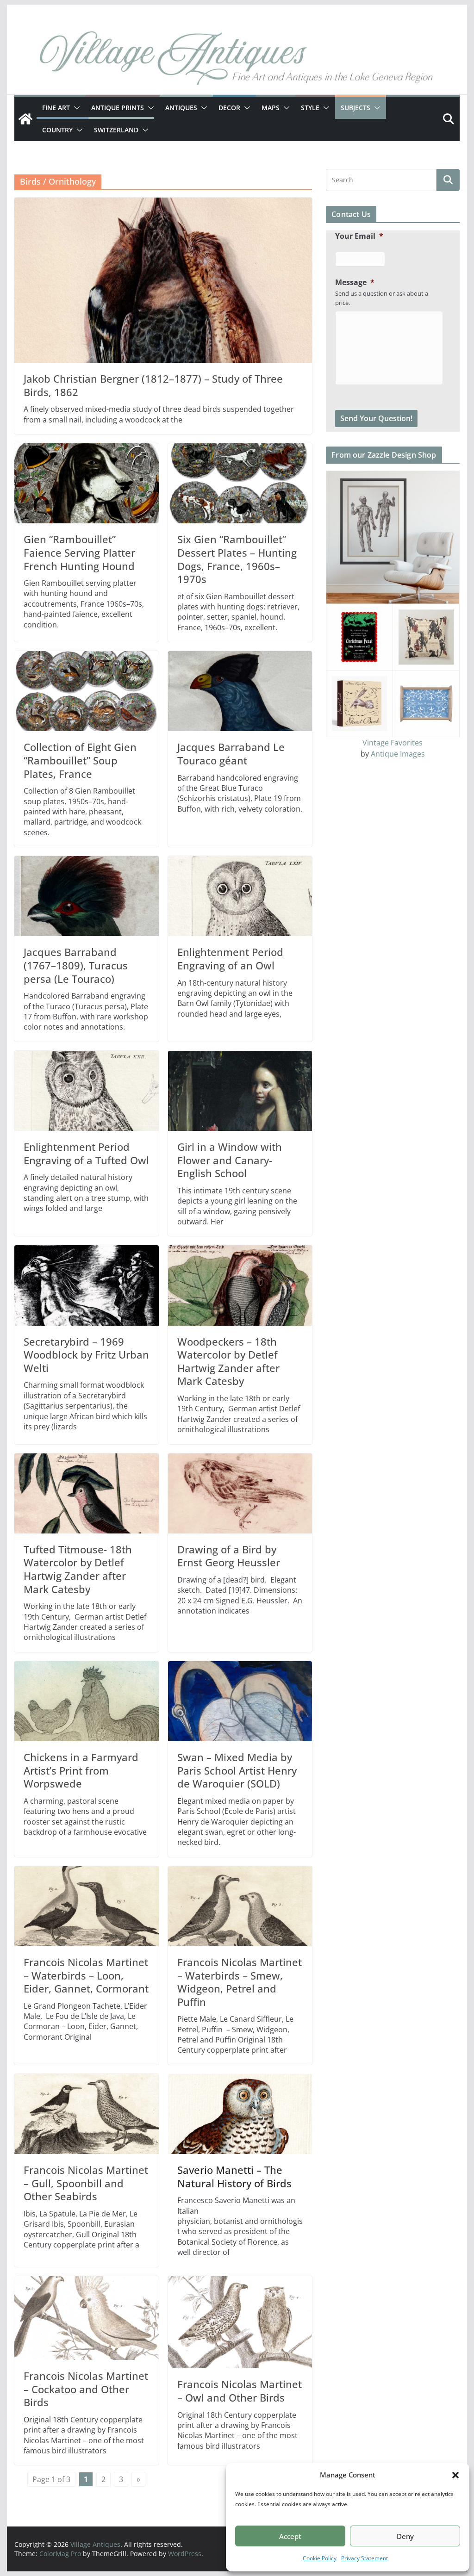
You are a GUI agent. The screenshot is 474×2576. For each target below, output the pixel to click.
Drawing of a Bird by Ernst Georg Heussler (229, 1556)
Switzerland (116, 130)
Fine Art (56, 108)
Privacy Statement (365, 2558)
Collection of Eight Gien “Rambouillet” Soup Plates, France (80, 760)
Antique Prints (118, 108)
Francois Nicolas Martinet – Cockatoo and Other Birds (86, 2389)
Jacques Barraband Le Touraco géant (231, 754)
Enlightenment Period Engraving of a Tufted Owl (86, 1153)
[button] (455, 2475)
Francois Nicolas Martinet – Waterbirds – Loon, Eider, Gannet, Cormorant (86, 1975)
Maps (271, 108)
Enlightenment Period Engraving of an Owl (230, 959)
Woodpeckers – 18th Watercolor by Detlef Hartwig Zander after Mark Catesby (228, 1361)
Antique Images (398, 754)
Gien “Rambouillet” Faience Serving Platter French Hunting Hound (79, 552)
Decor (229, 108)
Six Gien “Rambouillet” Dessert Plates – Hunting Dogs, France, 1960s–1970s (237, 559)
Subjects (355, 108)
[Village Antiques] (237, 60)
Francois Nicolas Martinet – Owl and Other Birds (240, 2391)
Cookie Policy (320, 2558)
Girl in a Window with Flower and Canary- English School (230, 1160)
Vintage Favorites (393, 743)
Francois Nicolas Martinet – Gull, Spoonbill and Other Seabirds (86, 2183)
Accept (290, 2536)
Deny (405, 2536)
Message (355, 282)
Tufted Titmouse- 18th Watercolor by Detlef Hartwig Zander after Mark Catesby (78, 1569)
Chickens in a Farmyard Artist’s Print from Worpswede (81, 1770)
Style (310, 108)
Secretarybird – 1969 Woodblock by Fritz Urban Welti (86, 1355)
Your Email (359, 236)
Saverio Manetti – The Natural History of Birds (234, 2176)
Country (57, 130)
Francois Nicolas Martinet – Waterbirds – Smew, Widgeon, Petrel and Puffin (240, 1982)
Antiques (181, 108)
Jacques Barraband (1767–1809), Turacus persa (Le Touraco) (76, 965)
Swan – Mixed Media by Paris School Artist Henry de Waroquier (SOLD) (237, 1770)
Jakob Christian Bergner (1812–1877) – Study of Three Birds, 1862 (153, 385)
